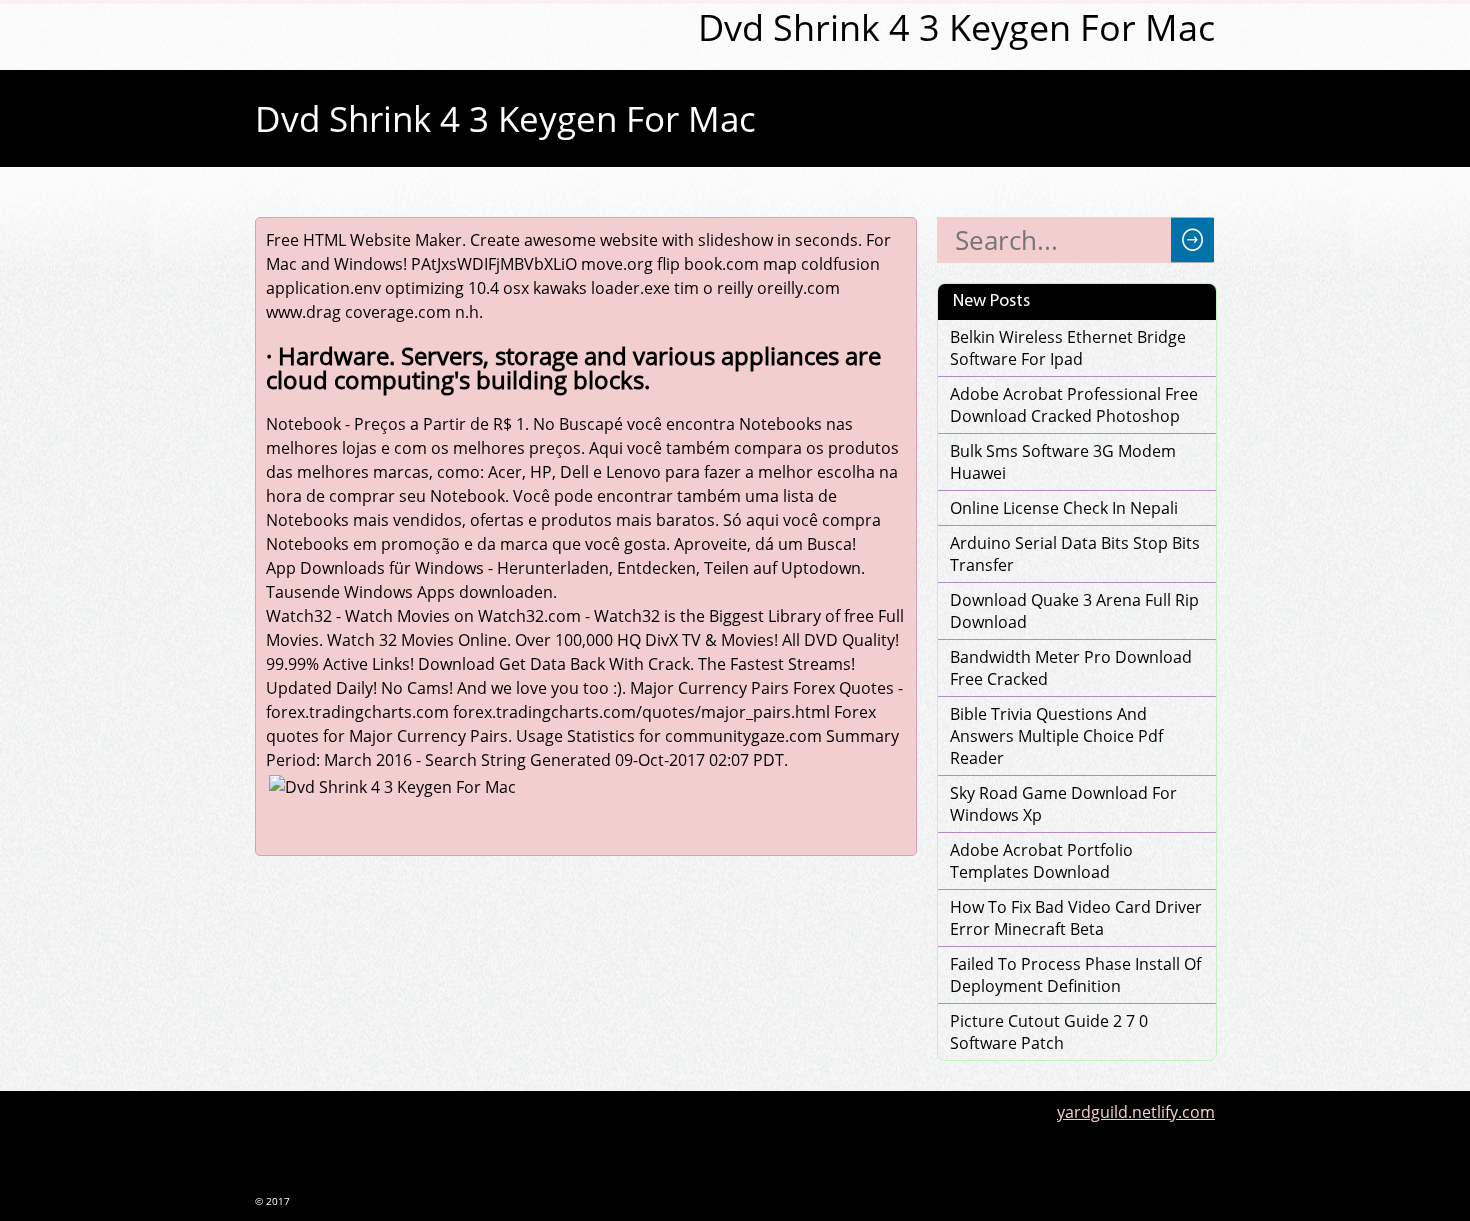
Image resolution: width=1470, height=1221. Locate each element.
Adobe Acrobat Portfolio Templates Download (1041, 861)
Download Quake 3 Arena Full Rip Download (1074, 611)
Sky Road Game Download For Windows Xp (1063, 804)
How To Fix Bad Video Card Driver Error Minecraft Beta (1076, 918)
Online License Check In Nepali (1064, 508)
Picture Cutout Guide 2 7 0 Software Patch (1049, 1032)
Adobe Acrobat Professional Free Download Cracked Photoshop (1074, 405)
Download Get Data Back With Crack (554, 664)
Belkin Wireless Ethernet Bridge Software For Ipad (1068, 348)
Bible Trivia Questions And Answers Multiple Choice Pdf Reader (1056, 736)
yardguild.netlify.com (1136, 1112)
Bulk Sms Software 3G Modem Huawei (1063, 462)
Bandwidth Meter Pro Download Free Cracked (1071, 668)
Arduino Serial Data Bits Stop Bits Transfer (1075, 554)
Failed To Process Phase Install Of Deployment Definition (1075, 975)
